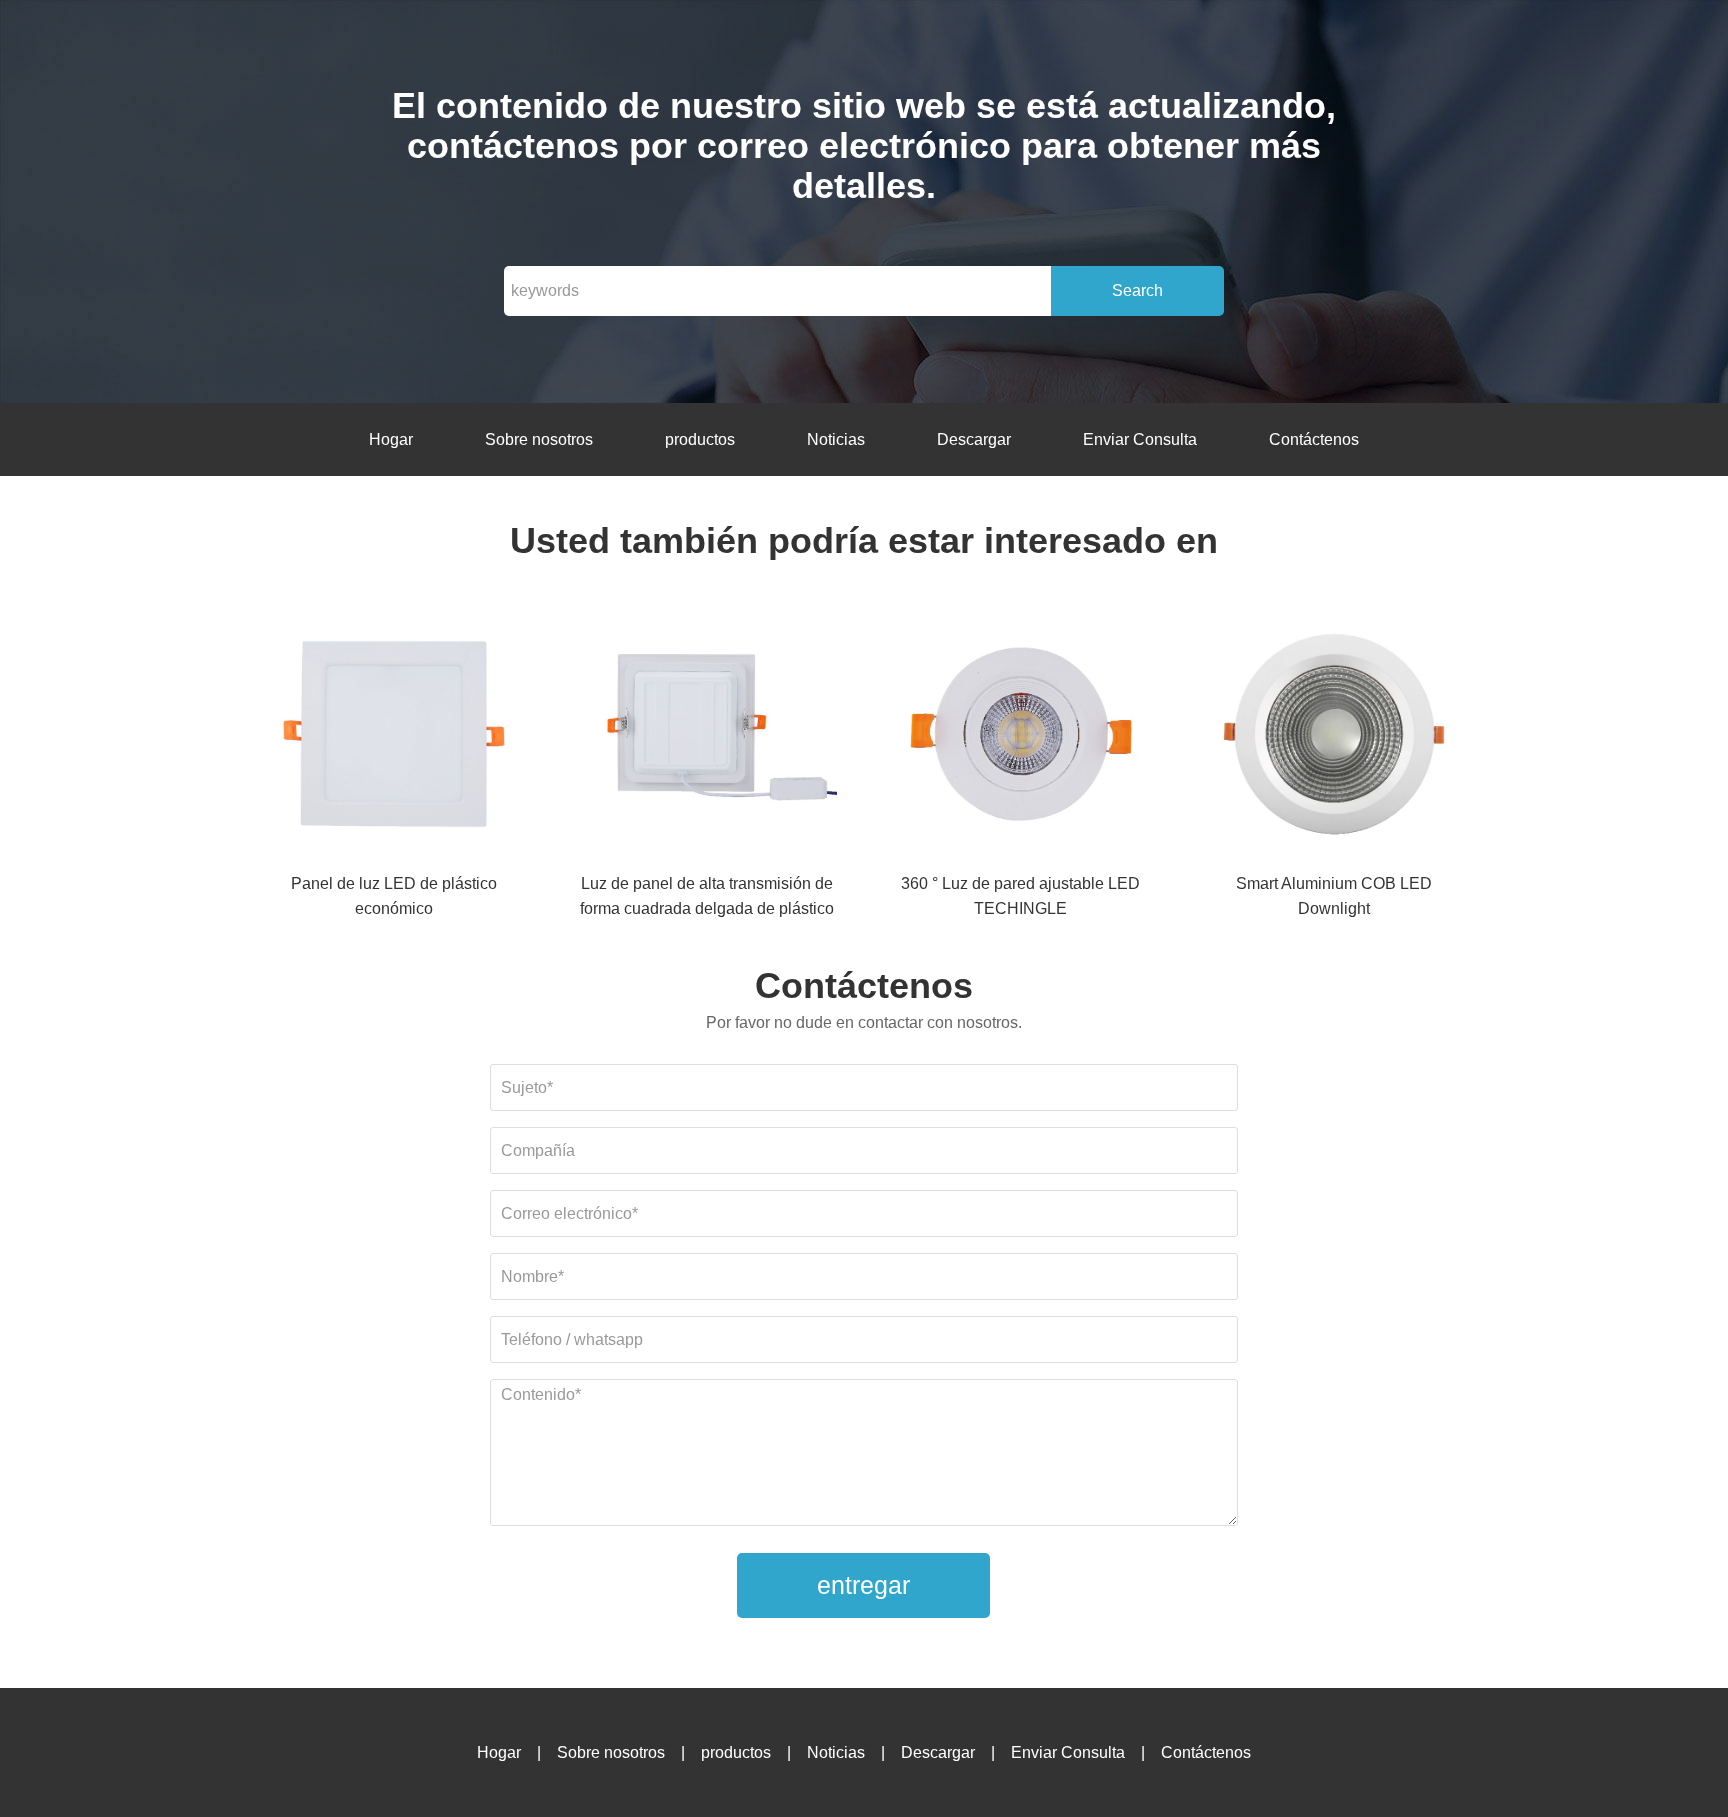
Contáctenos (1314, 439)
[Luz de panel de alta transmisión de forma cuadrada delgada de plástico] (707, 737)
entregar (863, 1585)
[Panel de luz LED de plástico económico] (394, 737)
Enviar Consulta (1140, 439)
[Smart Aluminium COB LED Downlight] (1334, 737)
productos (700, 439)
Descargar (974, 439)
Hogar (391, 439)
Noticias (836, 439)
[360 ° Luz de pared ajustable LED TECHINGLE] (1021, 737)
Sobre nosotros (539, 439)
